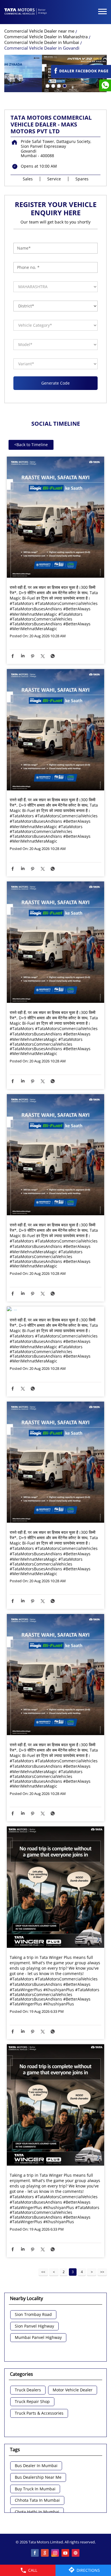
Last (102, 2272)
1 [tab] (47, 85)
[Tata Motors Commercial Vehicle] (26, 12)
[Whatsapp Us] (105, 85)
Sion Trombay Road (33, 2315)
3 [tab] (58, 85)
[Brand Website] (76, 2553)
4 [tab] (64, 85)
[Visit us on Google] (45, 2553)
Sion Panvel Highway (34, 2326)
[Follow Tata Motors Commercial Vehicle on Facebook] (35, 2553)
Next (92, 2272)
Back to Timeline (31, 445)
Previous (54, 2272)
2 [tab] (53, 85)
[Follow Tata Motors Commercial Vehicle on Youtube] (66, 2553)
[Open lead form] (81, 76)
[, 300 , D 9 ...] (55, 518)
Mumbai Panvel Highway (38, 2338)
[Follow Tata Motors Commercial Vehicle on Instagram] (55, 2553)
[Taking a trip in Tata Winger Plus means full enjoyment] (55, 1888)
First (43, 2272)
